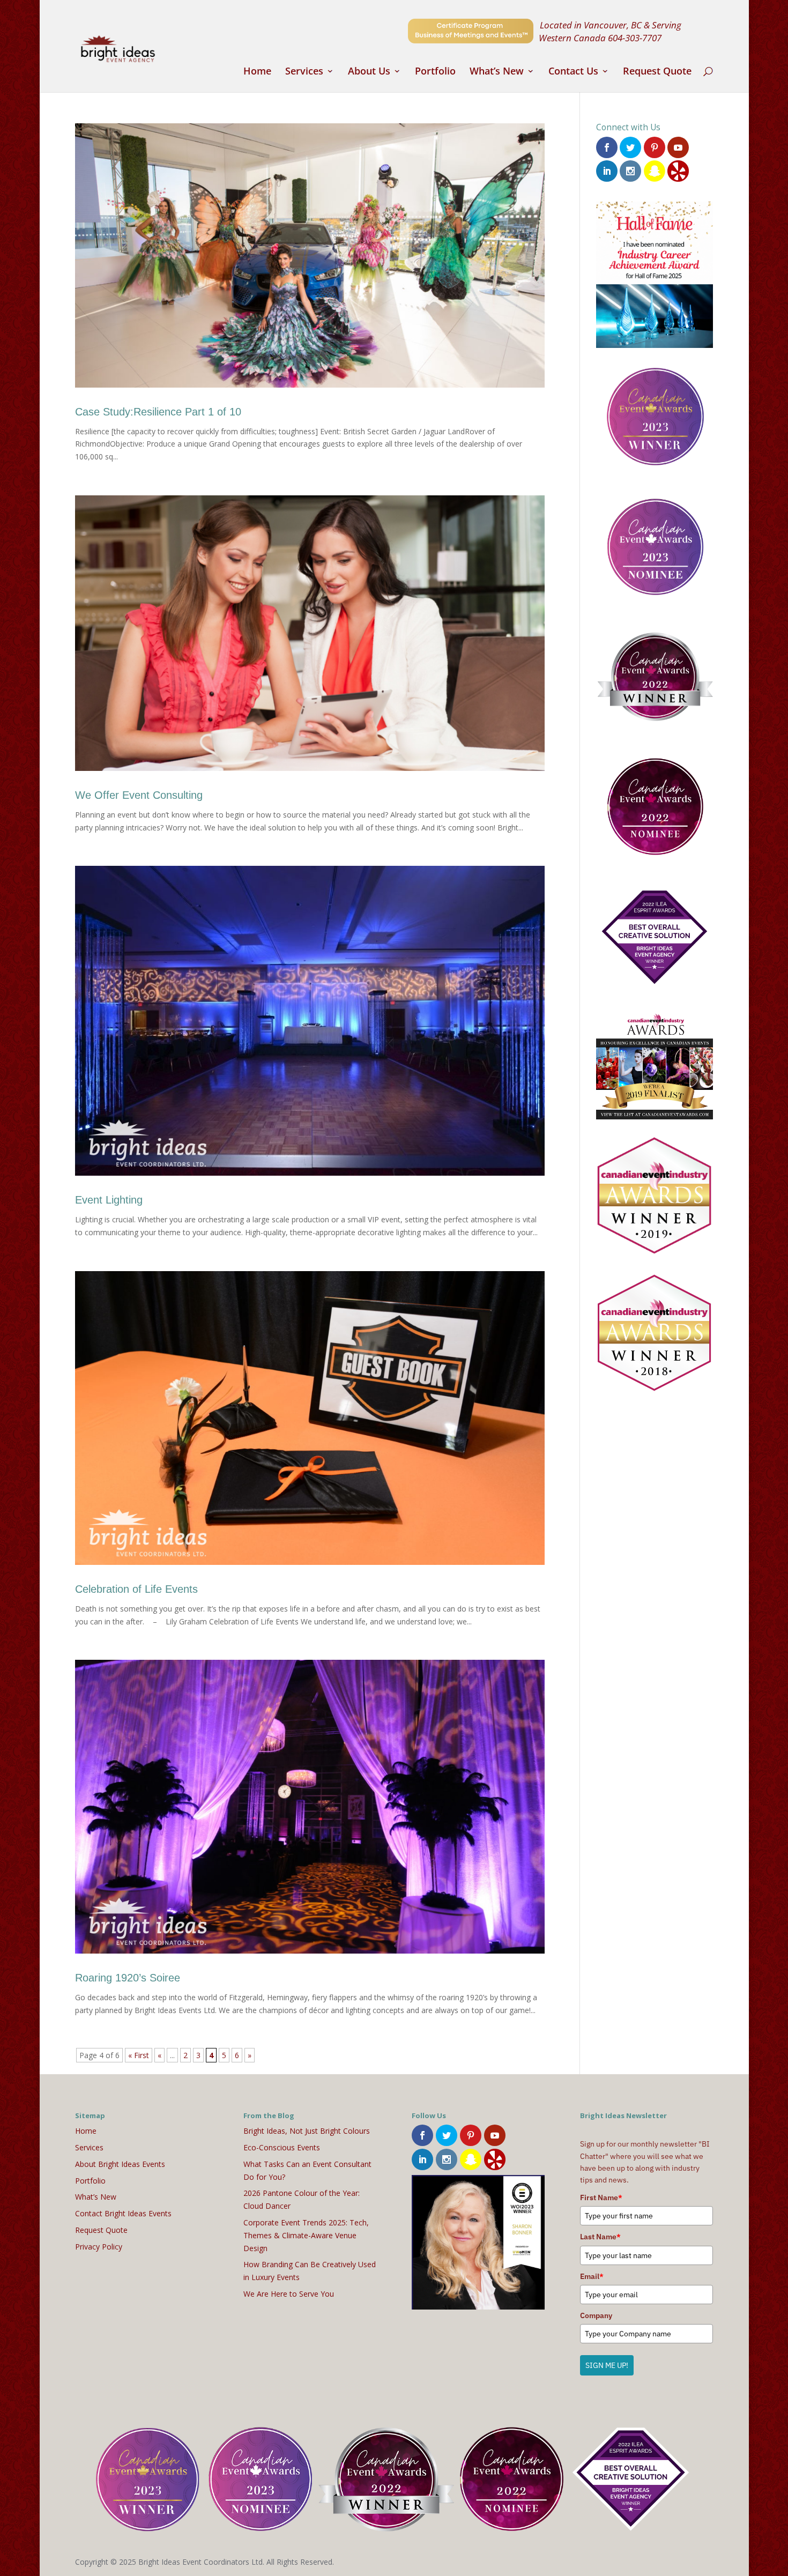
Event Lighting (109, 1200)
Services (304, 72)
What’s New (497, 72)
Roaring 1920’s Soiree (128, 1978)
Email (592, 2276)
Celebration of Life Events (136, 1589)
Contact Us (573, 72)
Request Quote (657, 72)
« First (139, 2055)
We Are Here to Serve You (289, 2294)
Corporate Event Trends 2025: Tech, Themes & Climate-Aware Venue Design (306, 2235)
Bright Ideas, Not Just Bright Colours (307, 2131)
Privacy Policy (99, 2247)
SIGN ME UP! (607, 2365)
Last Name (600, 2237)
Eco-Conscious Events (282, 2147)
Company (596, 2315)
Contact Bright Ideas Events (123, 2213)
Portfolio (435, 72)
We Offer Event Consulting (139, 795)
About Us (369, 72)
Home (257, 72)
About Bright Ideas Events (120, 2164)
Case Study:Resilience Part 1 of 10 (158, 412)
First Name (601, 2198)
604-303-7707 (635, 38)
